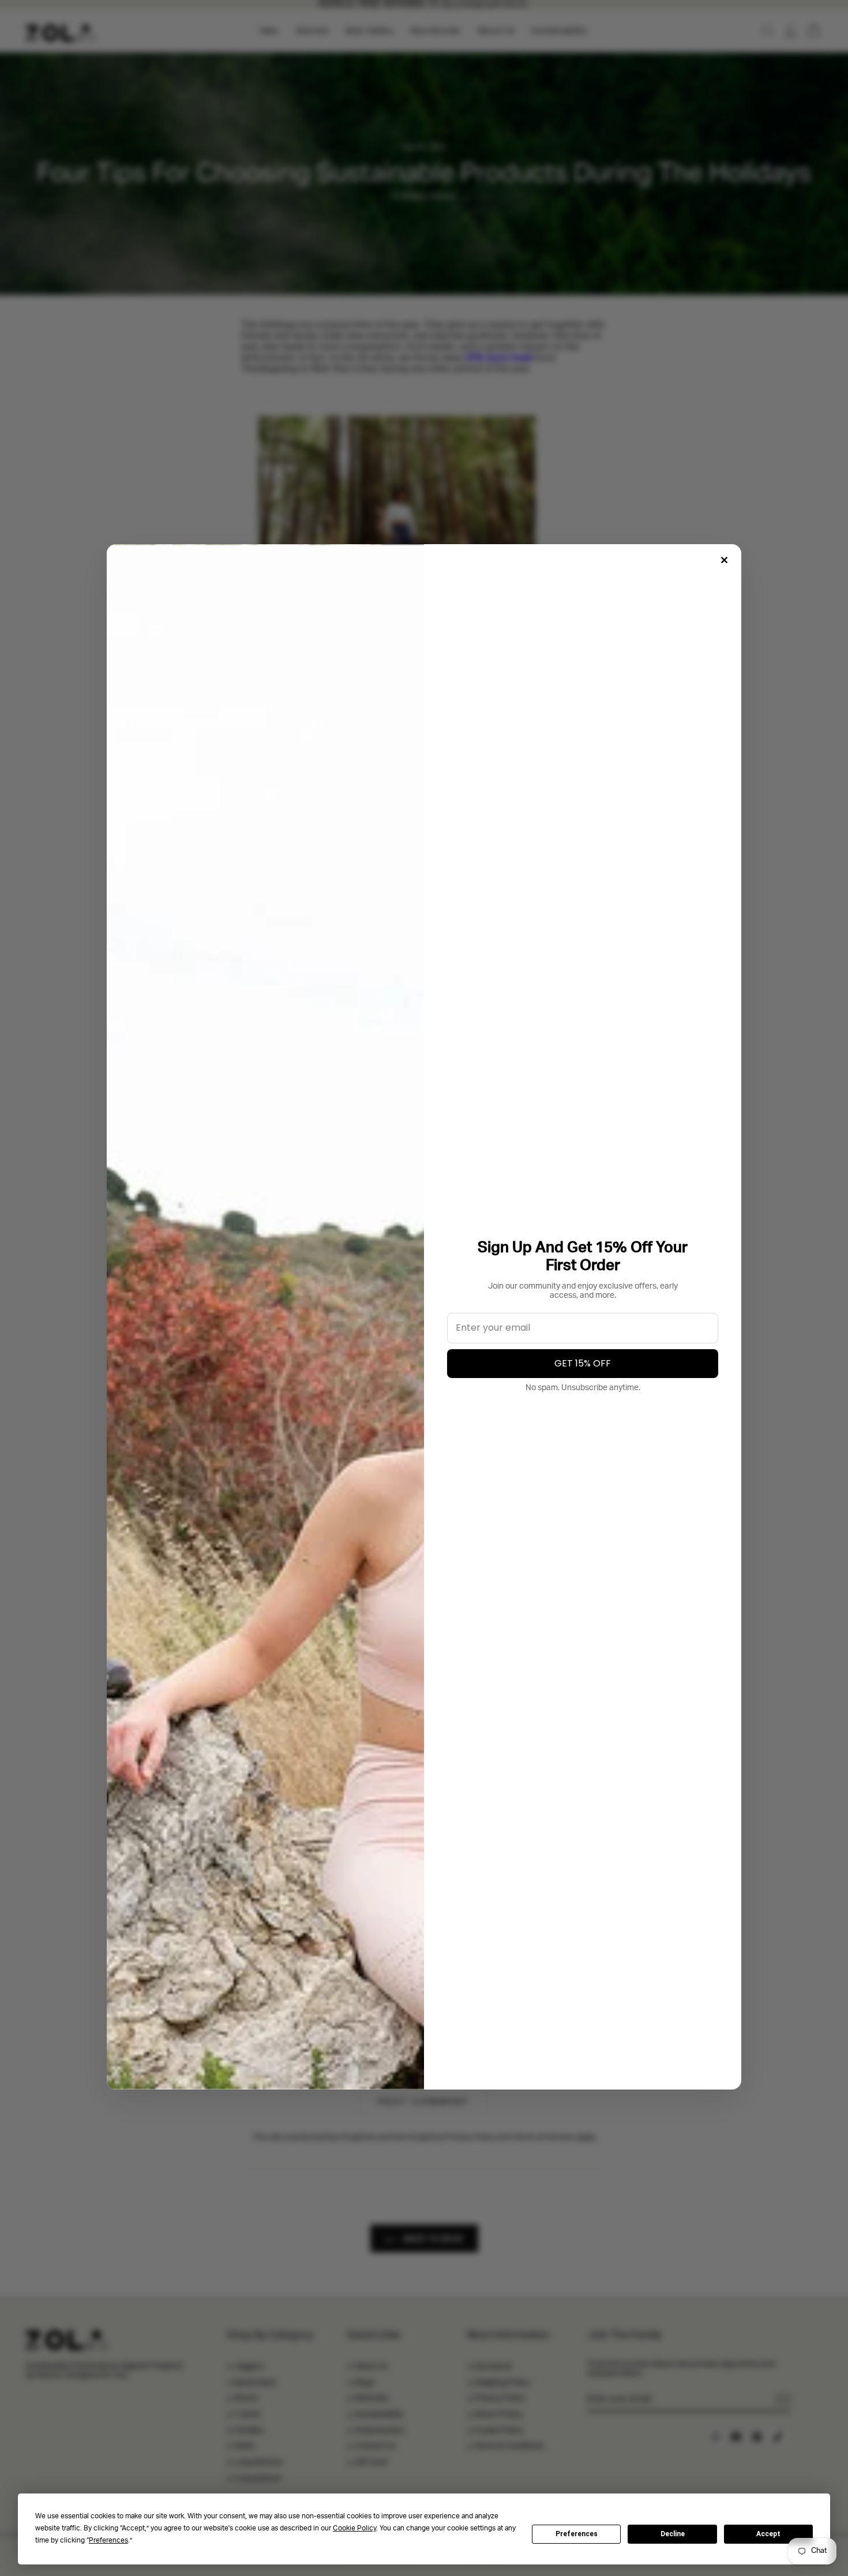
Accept (768, 2534)
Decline (673, 2534)
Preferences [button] (108, 2541)
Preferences (577, 2534)
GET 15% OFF (583, 1363)
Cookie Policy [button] (354, 2529)
